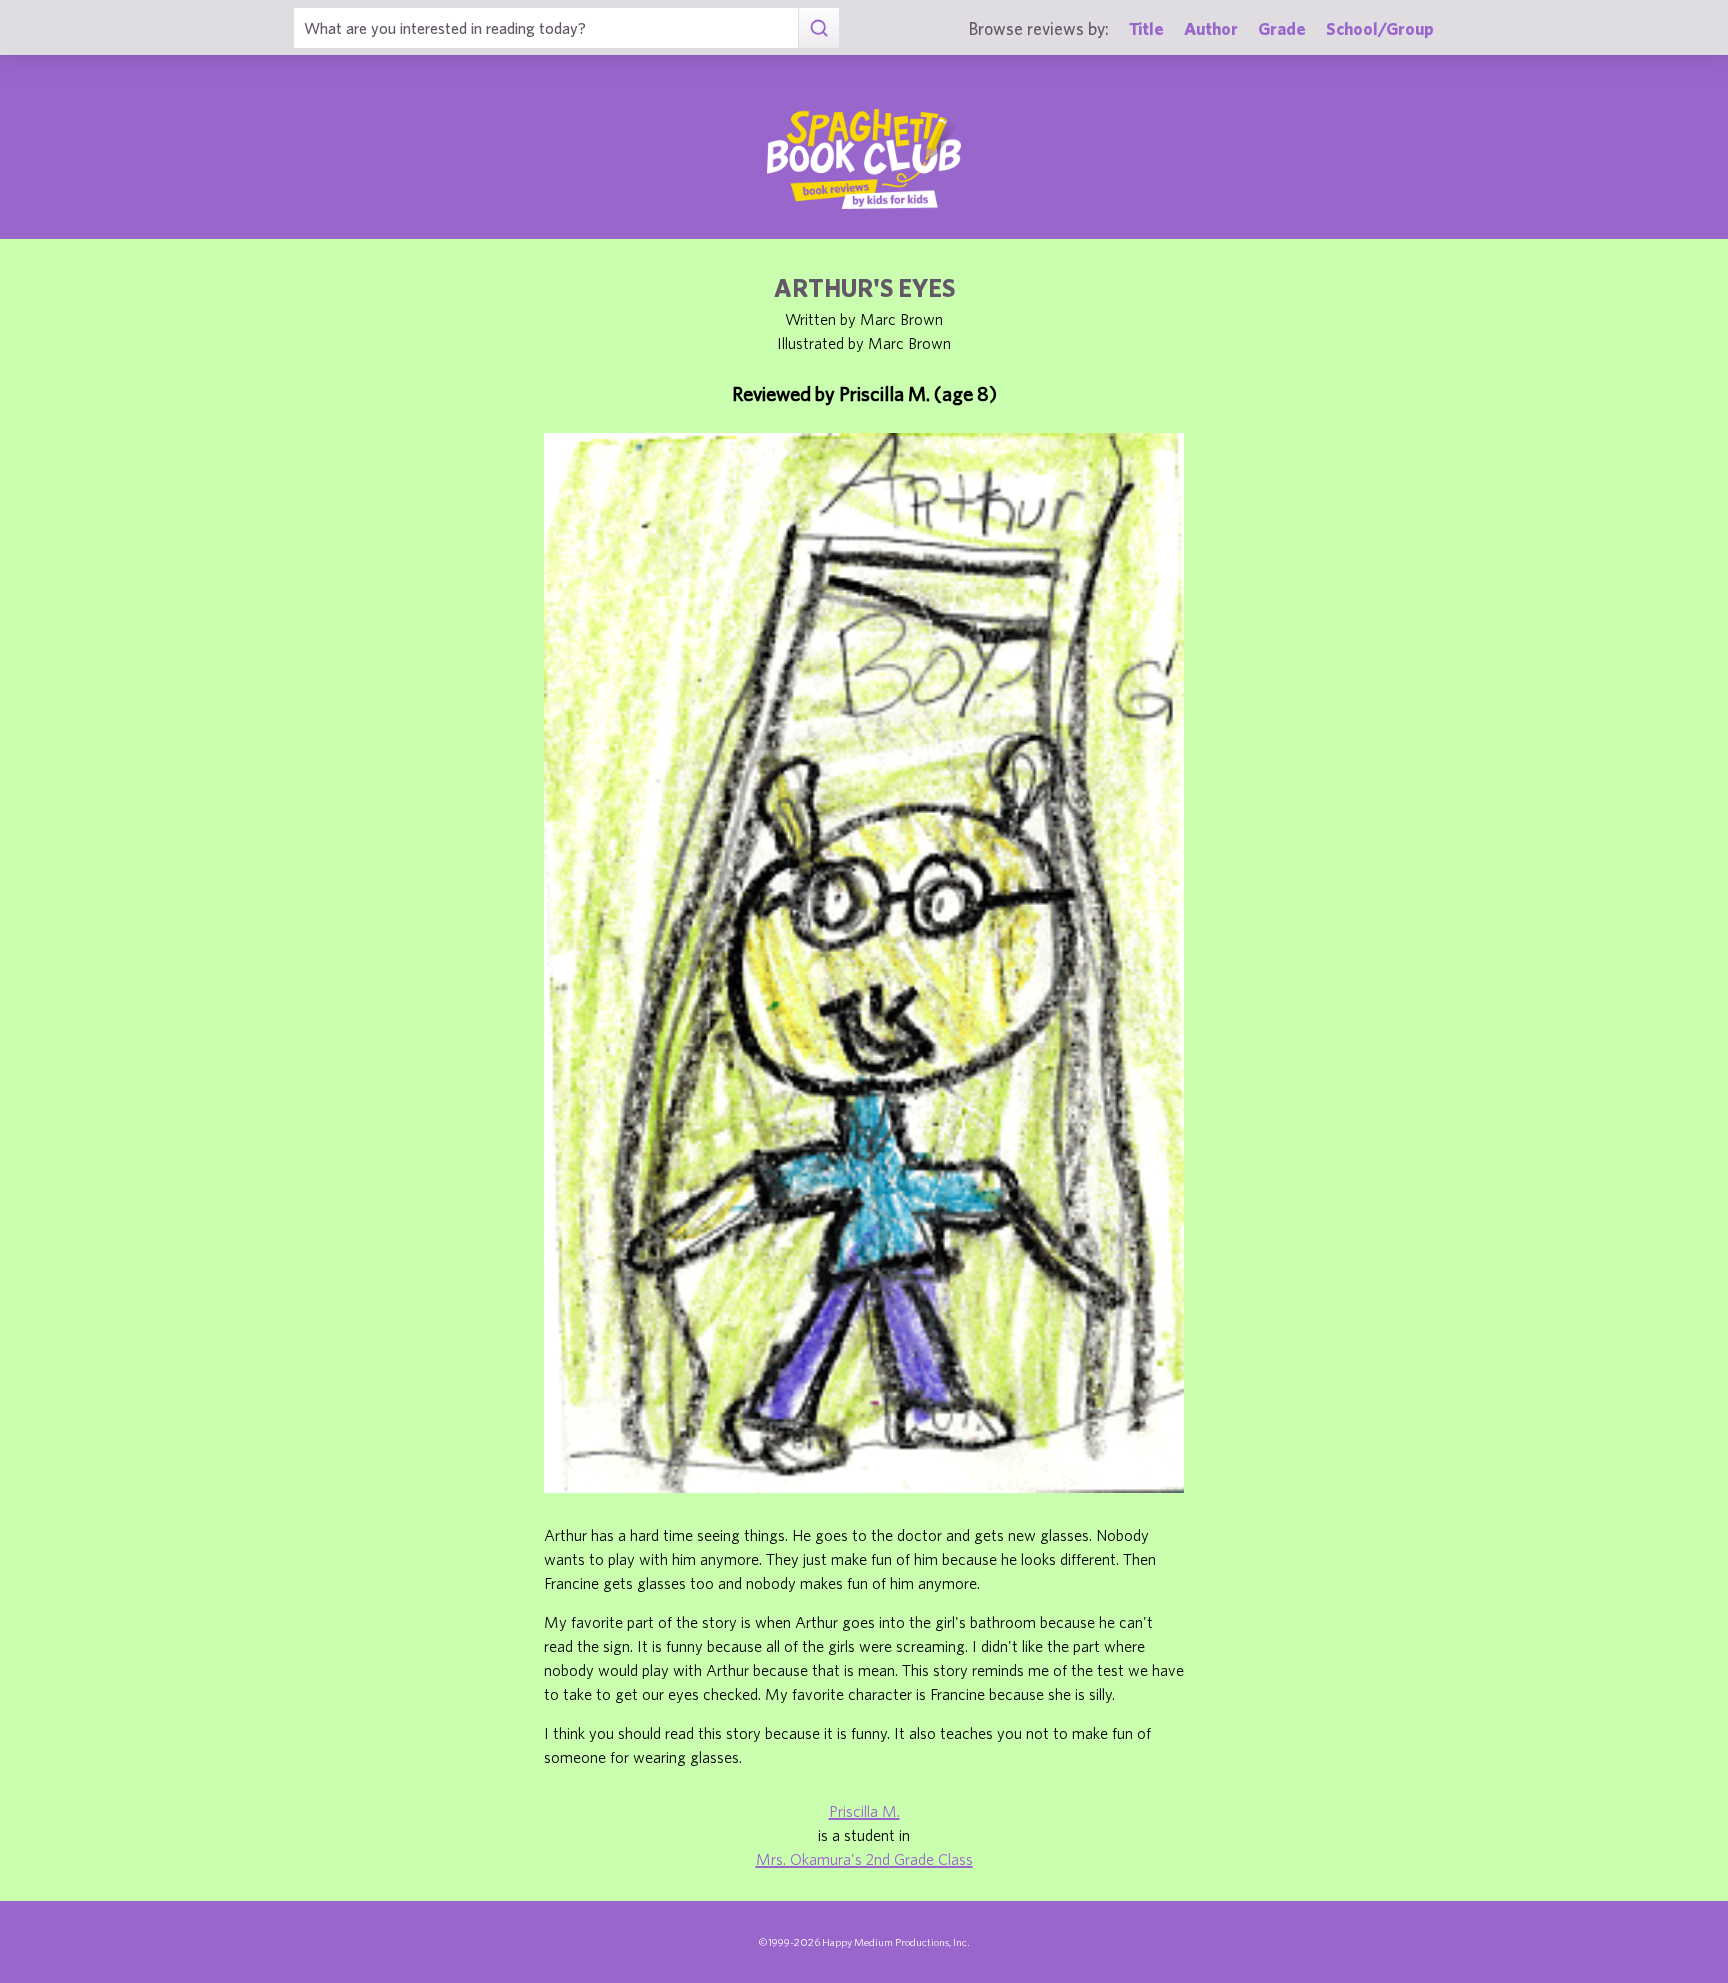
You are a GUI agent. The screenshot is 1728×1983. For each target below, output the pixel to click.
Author (1211, 28)
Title (1146, 28)
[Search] (818, 28)
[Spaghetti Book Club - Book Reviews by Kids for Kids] (864, 159)
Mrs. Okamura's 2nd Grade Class (864, 1859)
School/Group (1380, 28)
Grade (1282, 28)
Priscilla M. (864, 1811)
